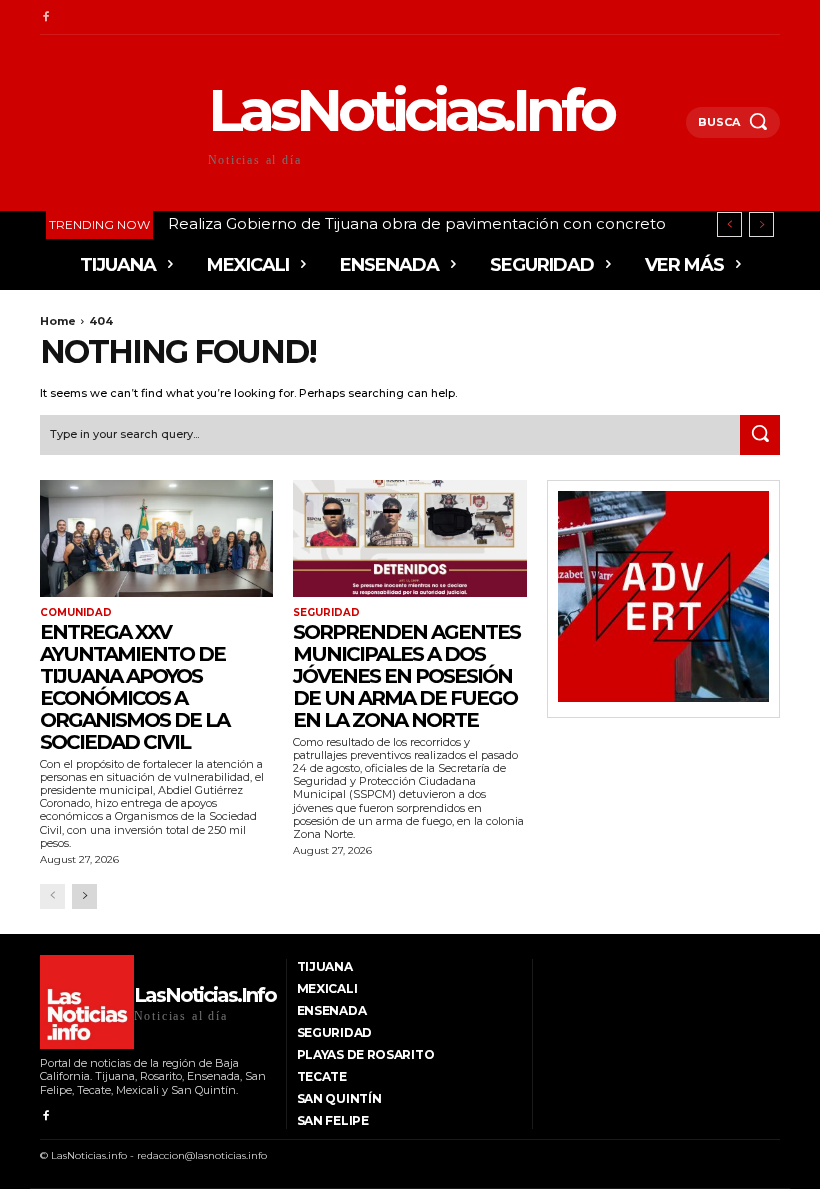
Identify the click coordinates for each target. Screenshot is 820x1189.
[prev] (729, 224)
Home (58, 321)
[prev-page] (52, 896)
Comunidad (76, 613)
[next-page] (84, 896)
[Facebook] (45, 17)
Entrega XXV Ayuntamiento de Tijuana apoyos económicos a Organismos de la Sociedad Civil (134, 687)
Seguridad (326, 613)
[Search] (760, 435)
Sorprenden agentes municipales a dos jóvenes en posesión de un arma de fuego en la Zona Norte (406, 676)
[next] (761, 224)
